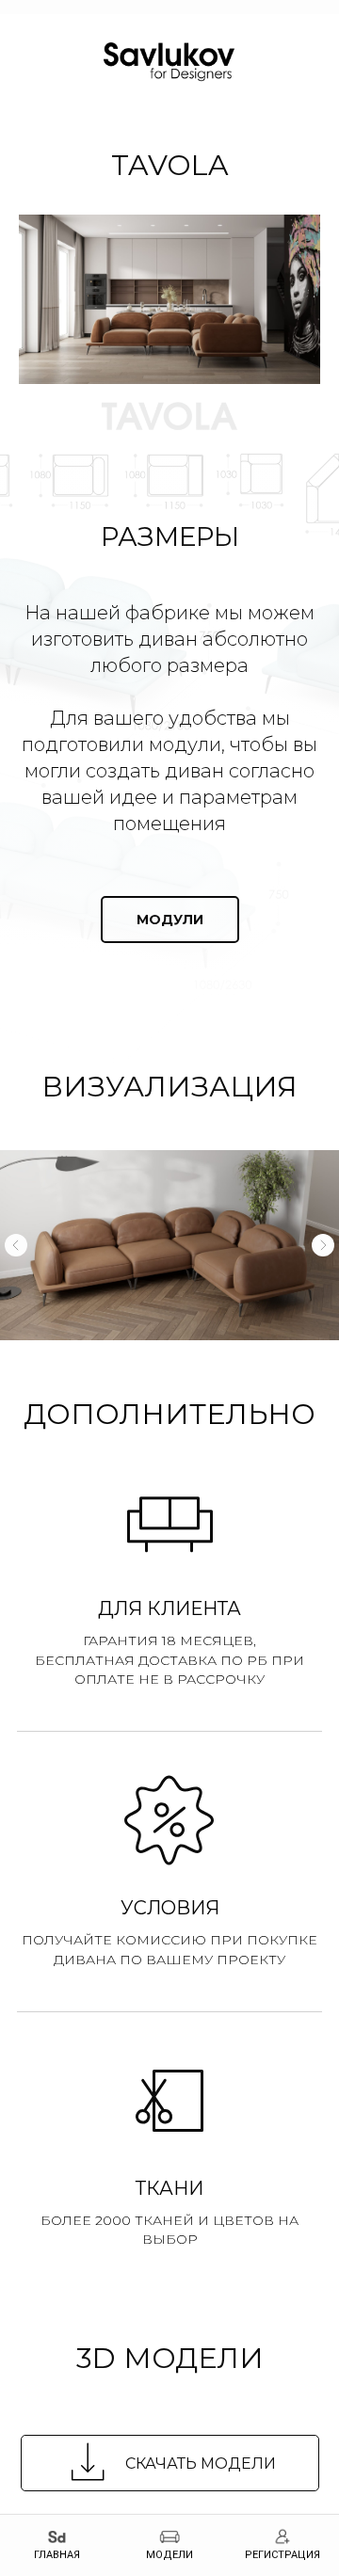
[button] (170, 1749)
